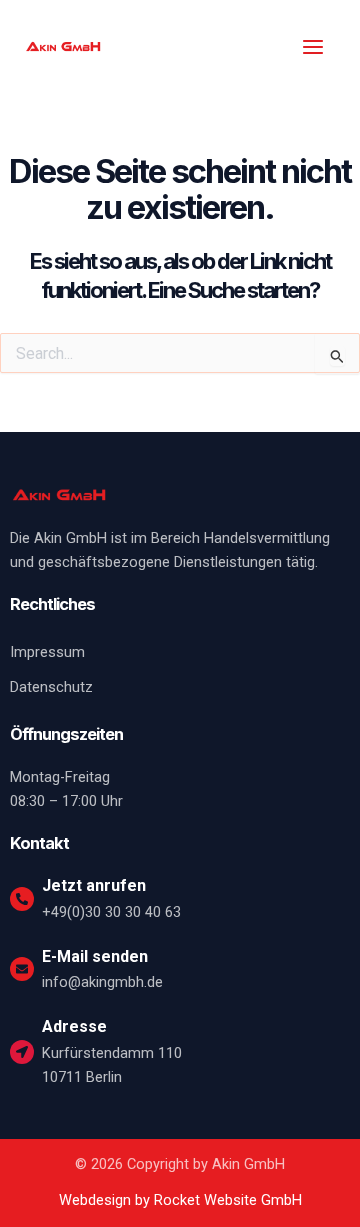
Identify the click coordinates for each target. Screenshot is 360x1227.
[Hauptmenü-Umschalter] (313, 47)
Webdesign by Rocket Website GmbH (180, 1200)
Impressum (47, 652)
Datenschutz (51, 687)
